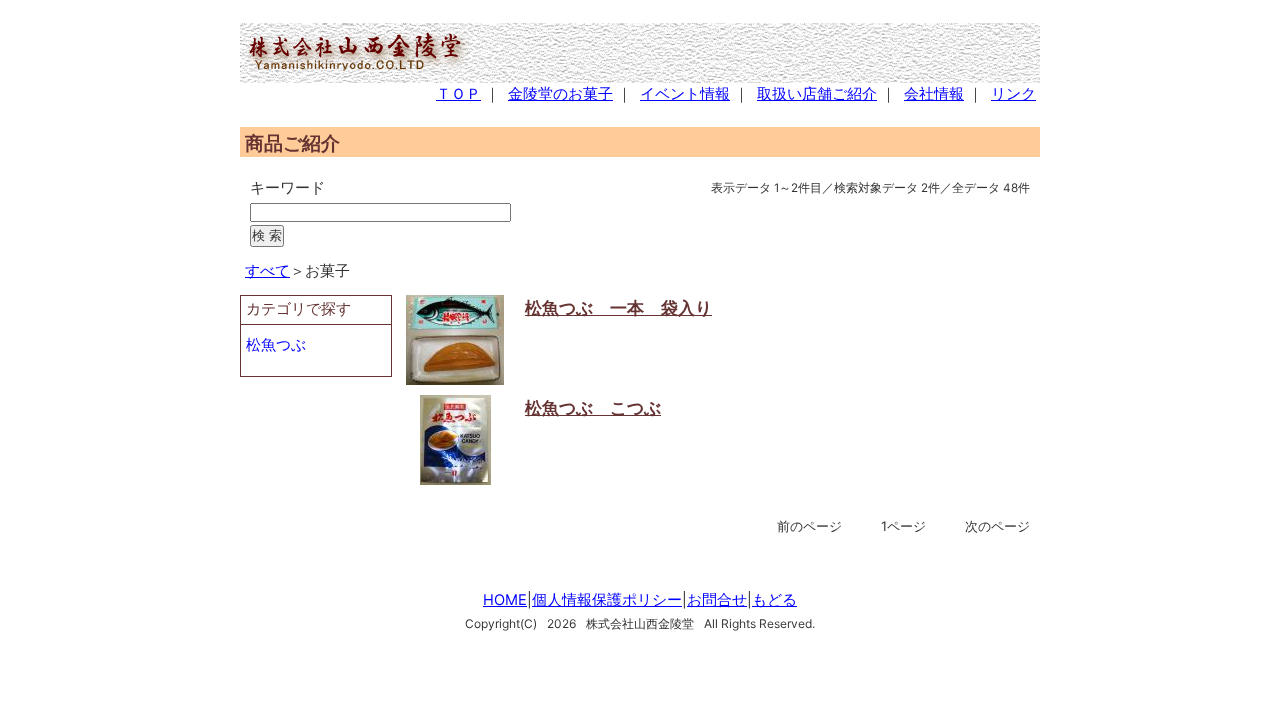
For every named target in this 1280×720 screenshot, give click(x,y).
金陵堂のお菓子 (560, 94)
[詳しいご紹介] (455, 379)
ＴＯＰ (458, 94)
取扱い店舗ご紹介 (817, 94)
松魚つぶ (276, 345)
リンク (1013, 94)
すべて (267, 271)
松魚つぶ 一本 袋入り (618, 307)
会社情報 (934, 94)
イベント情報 (685, 94)
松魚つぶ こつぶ (593, 407)
